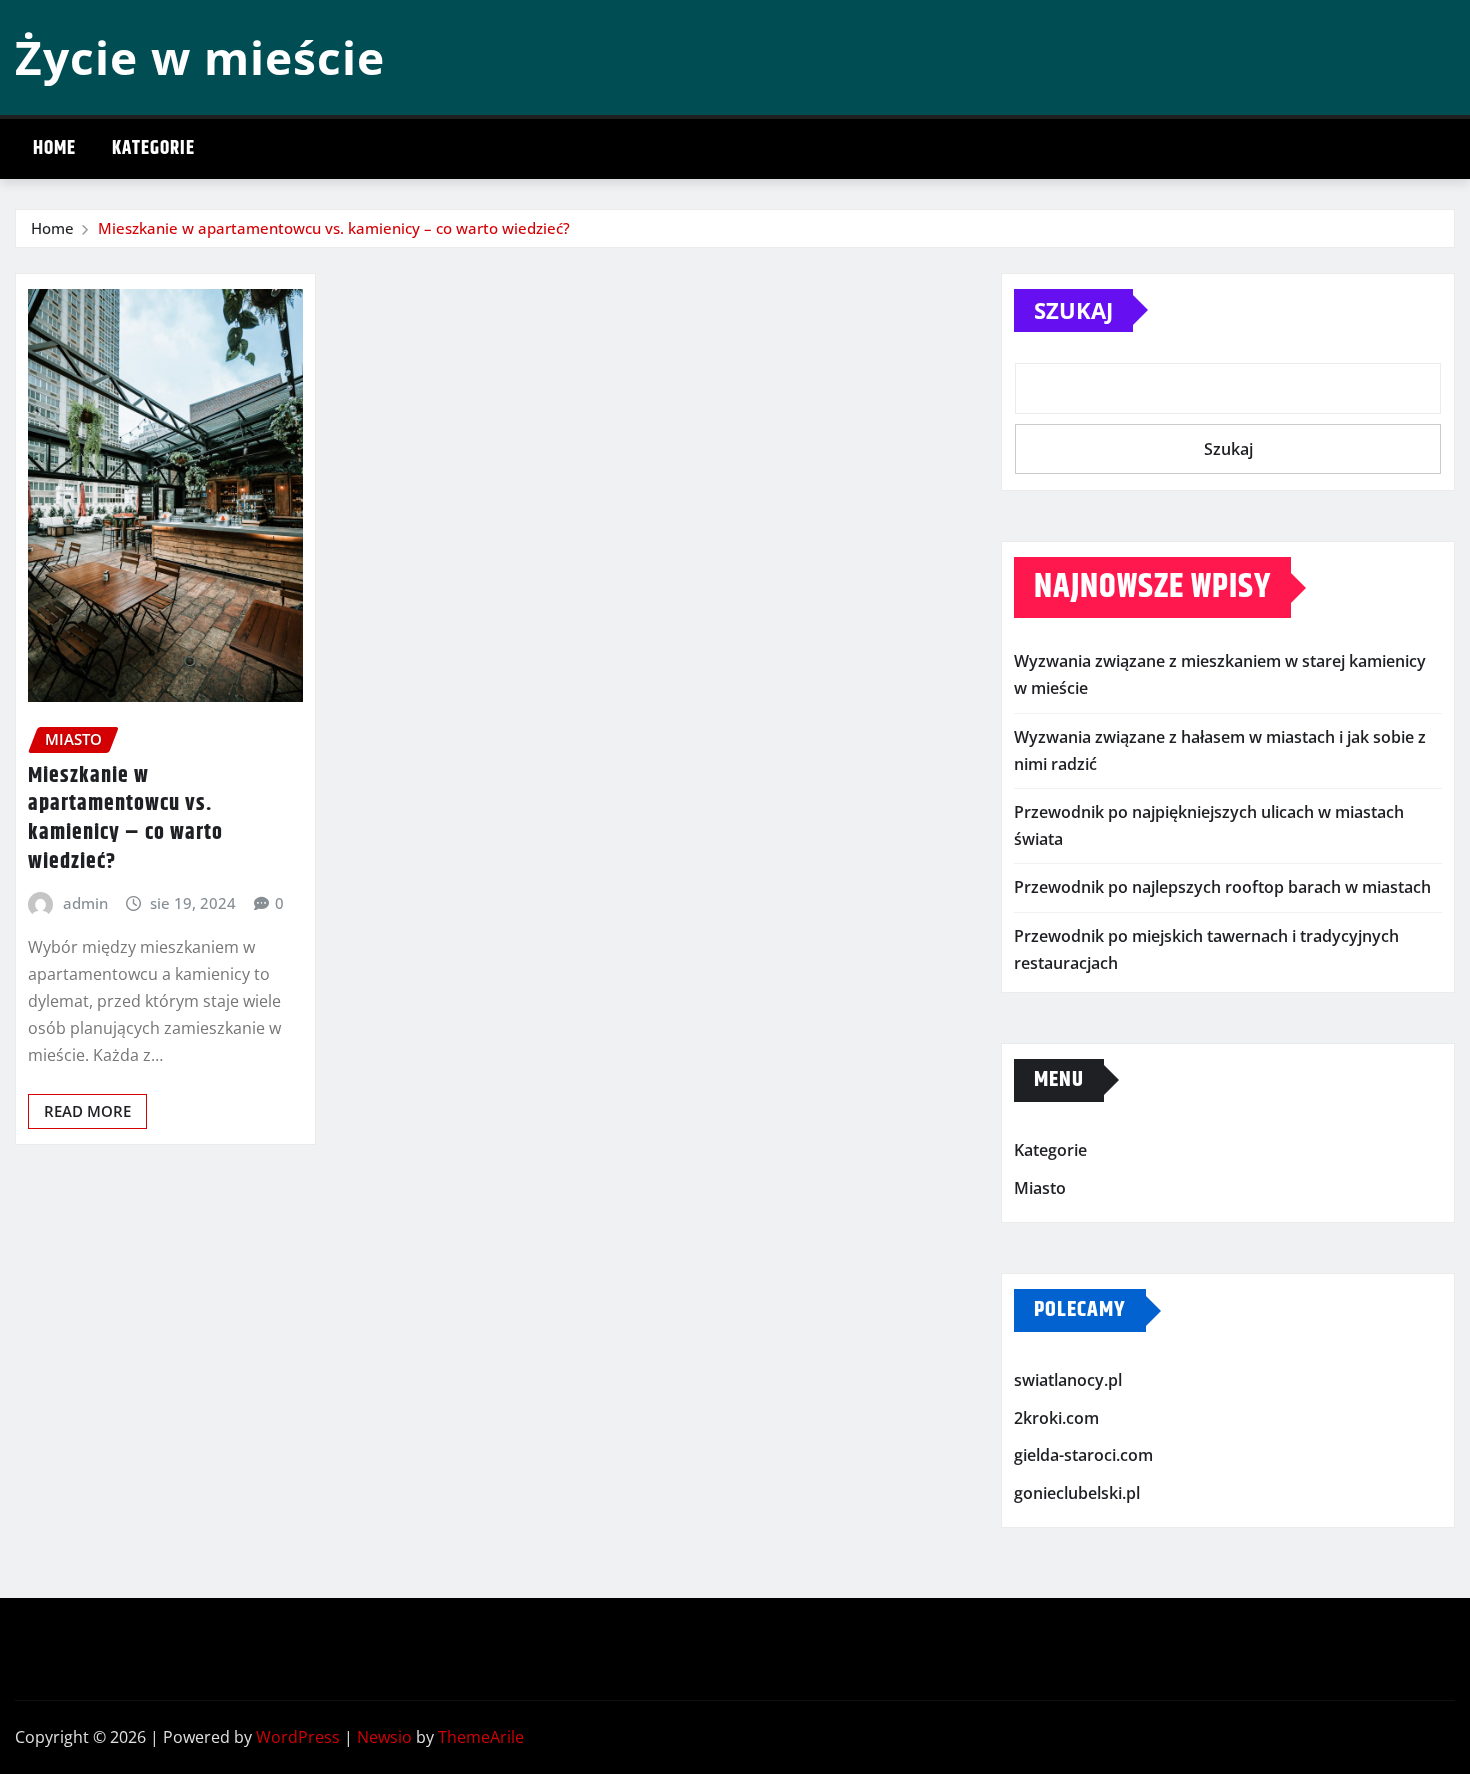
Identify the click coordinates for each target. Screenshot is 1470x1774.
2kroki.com (1056, 1418)
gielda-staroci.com (1083, 1455)
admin (85, 903)
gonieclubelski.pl (1077, 1493)
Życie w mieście (200, 57)
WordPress (298, 1737)
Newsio (384, 1737)
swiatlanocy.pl (1068, 1380)
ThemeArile (481, 1737)
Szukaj (1073, 310)
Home (54, 148)
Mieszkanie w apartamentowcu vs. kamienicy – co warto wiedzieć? (334, 228)
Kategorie (153, 148)
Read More (87, 1111)
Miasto (1040, 1188)
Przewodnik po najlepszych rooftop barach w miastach (1222, 887)
